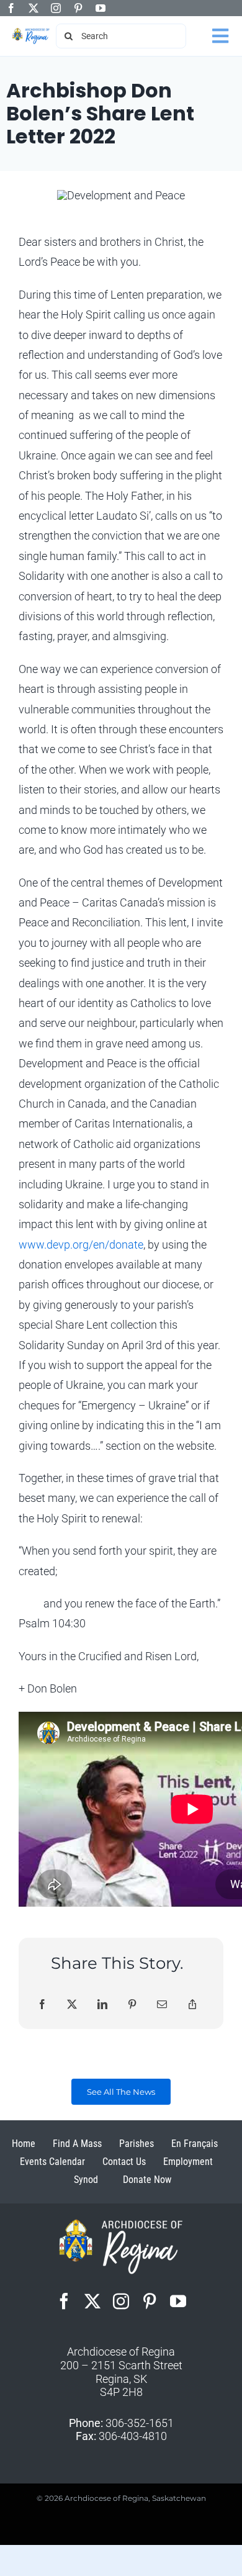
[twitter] (34, 8)
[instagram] (56, 8)
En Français (195, 2144)
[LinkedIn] (102, 2005)
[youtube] (101, 8)
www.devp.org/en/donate (81, 1245)
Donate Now (147, 2180)
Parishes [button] (137, 2144)
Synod (86, 2180)
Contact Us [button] (124, 2162)
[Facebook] (42, 2005)
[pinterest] (78, 8)
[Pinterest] (132, 2005)
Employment (188, 2162)
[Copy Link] (192, 2005)
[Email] (162, 2005)
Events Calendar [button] (52, 2162)
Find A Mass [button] (77, 2144)
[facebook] (11, 8)
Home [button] (24, 2144)
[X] (72, 2005)
